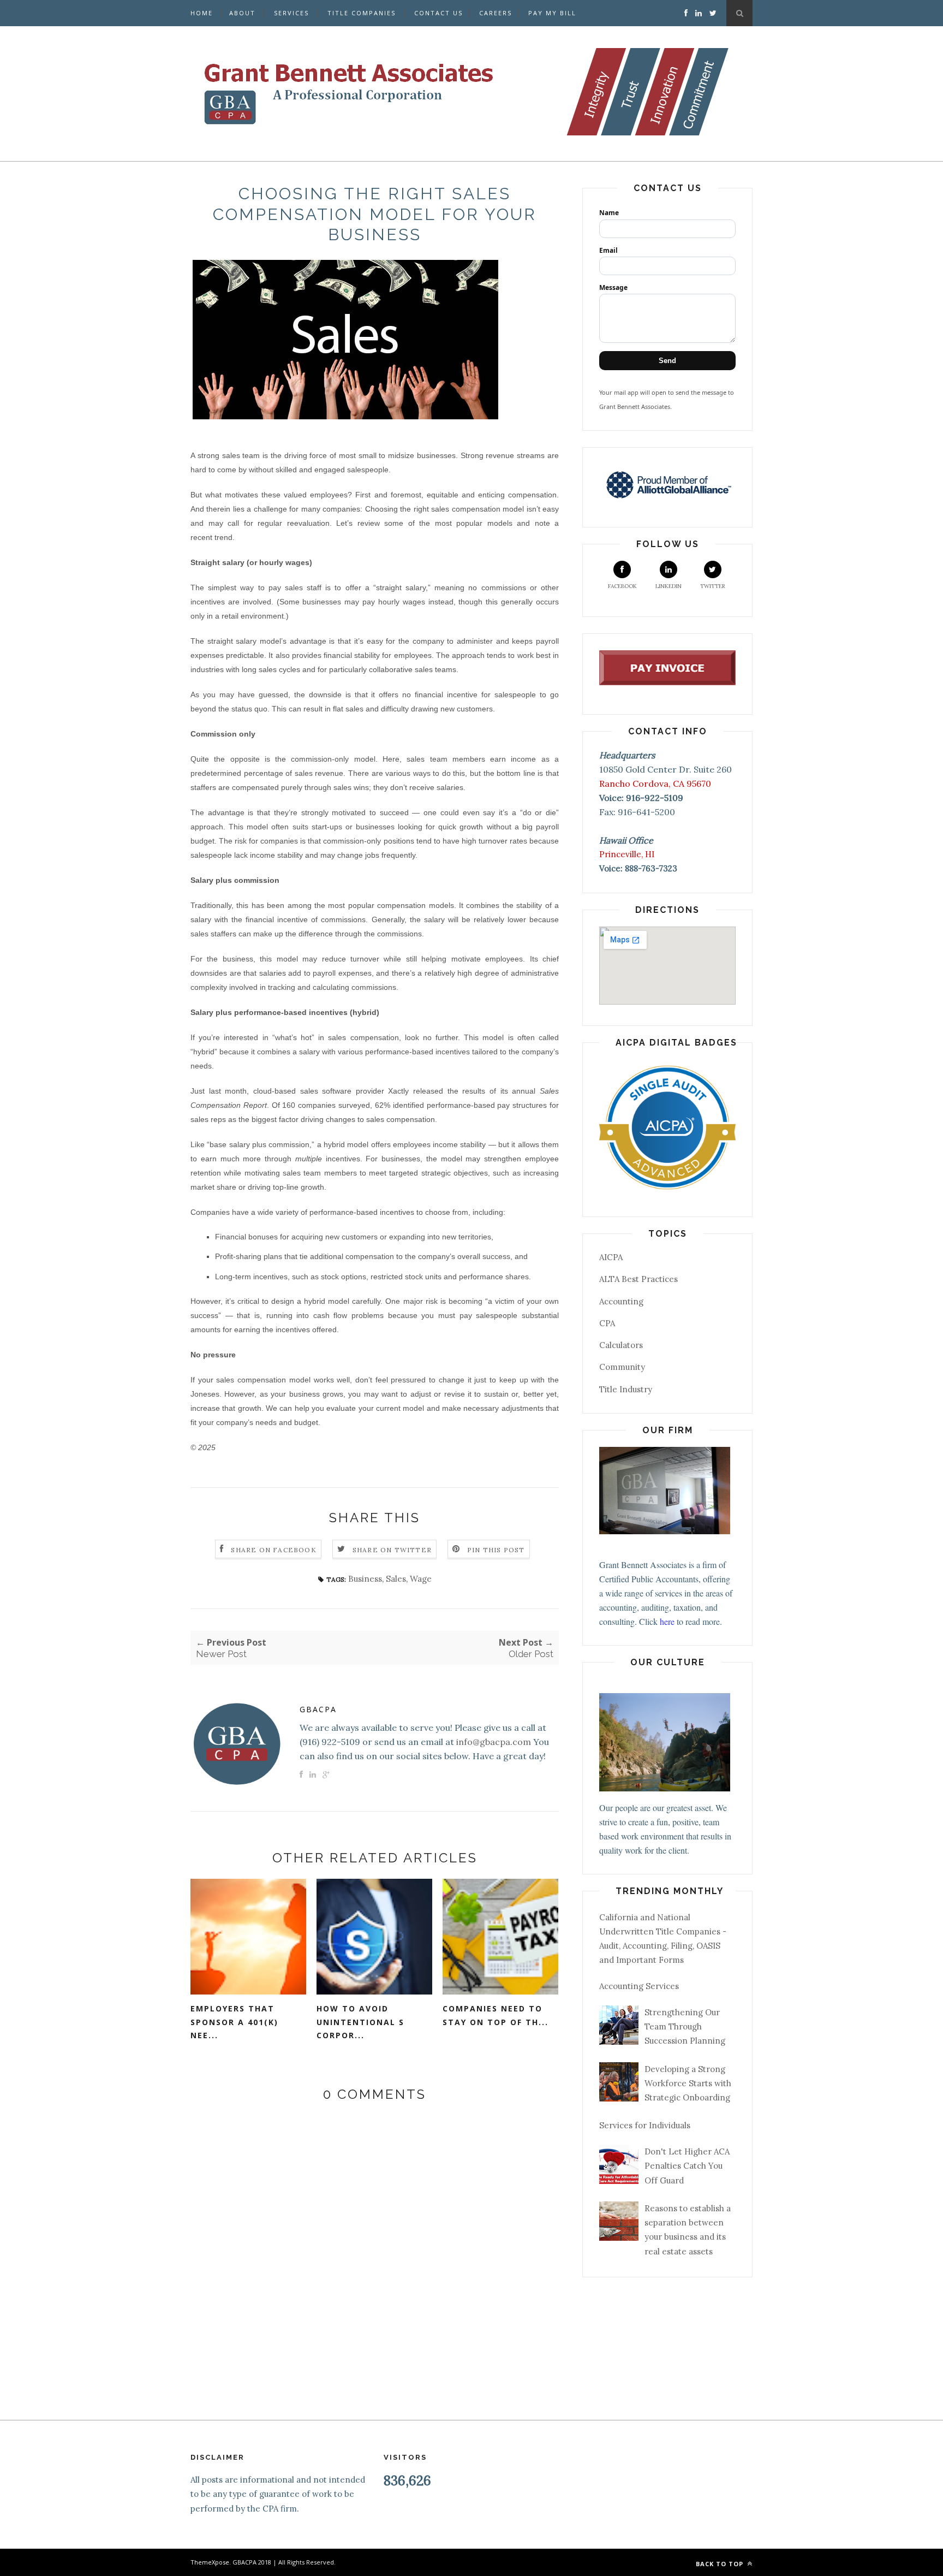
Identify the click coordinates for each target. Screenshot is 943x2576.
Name (609, 213)
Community (622, 1367)
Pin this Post (496, 1550)
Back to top (721, 2564)
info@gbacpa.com (494, 1742)
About (242, 13)
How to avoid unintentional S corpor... (360, 2022)
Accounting (621, 1301)
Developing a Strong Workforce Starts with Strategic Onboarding (688, 2084)
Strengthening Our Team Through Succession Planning (685, 2027)
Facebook (622, 586)
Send (667, 361)
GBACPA (318, 1709)
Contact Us (438, 13)
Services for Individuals (645, 2125)
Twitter (713, 586)
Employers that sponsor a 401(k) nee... (234, 2022)
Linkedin (669, 586)
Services (291, 13)
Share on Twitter (392, 1550)
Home (202, 13)
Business (365, 1579)
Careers (496, 13)
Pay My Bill (552, 13)
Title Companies (362, 13)
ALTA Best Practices (638, 1279)
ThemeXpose (210, 2562)
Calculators (621, 1345)
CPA (607, 1323)
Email (608, 250)
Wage (421, 1579)
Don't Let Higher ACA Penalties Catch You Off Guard (687, 2166)
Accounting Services (639, 1986)
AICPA (611, 1257)
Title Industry (626, 1389)
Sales (396, 1579)
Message (613, 287)
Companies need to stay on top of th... (496, 2015)
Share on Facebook (273, 1550)
